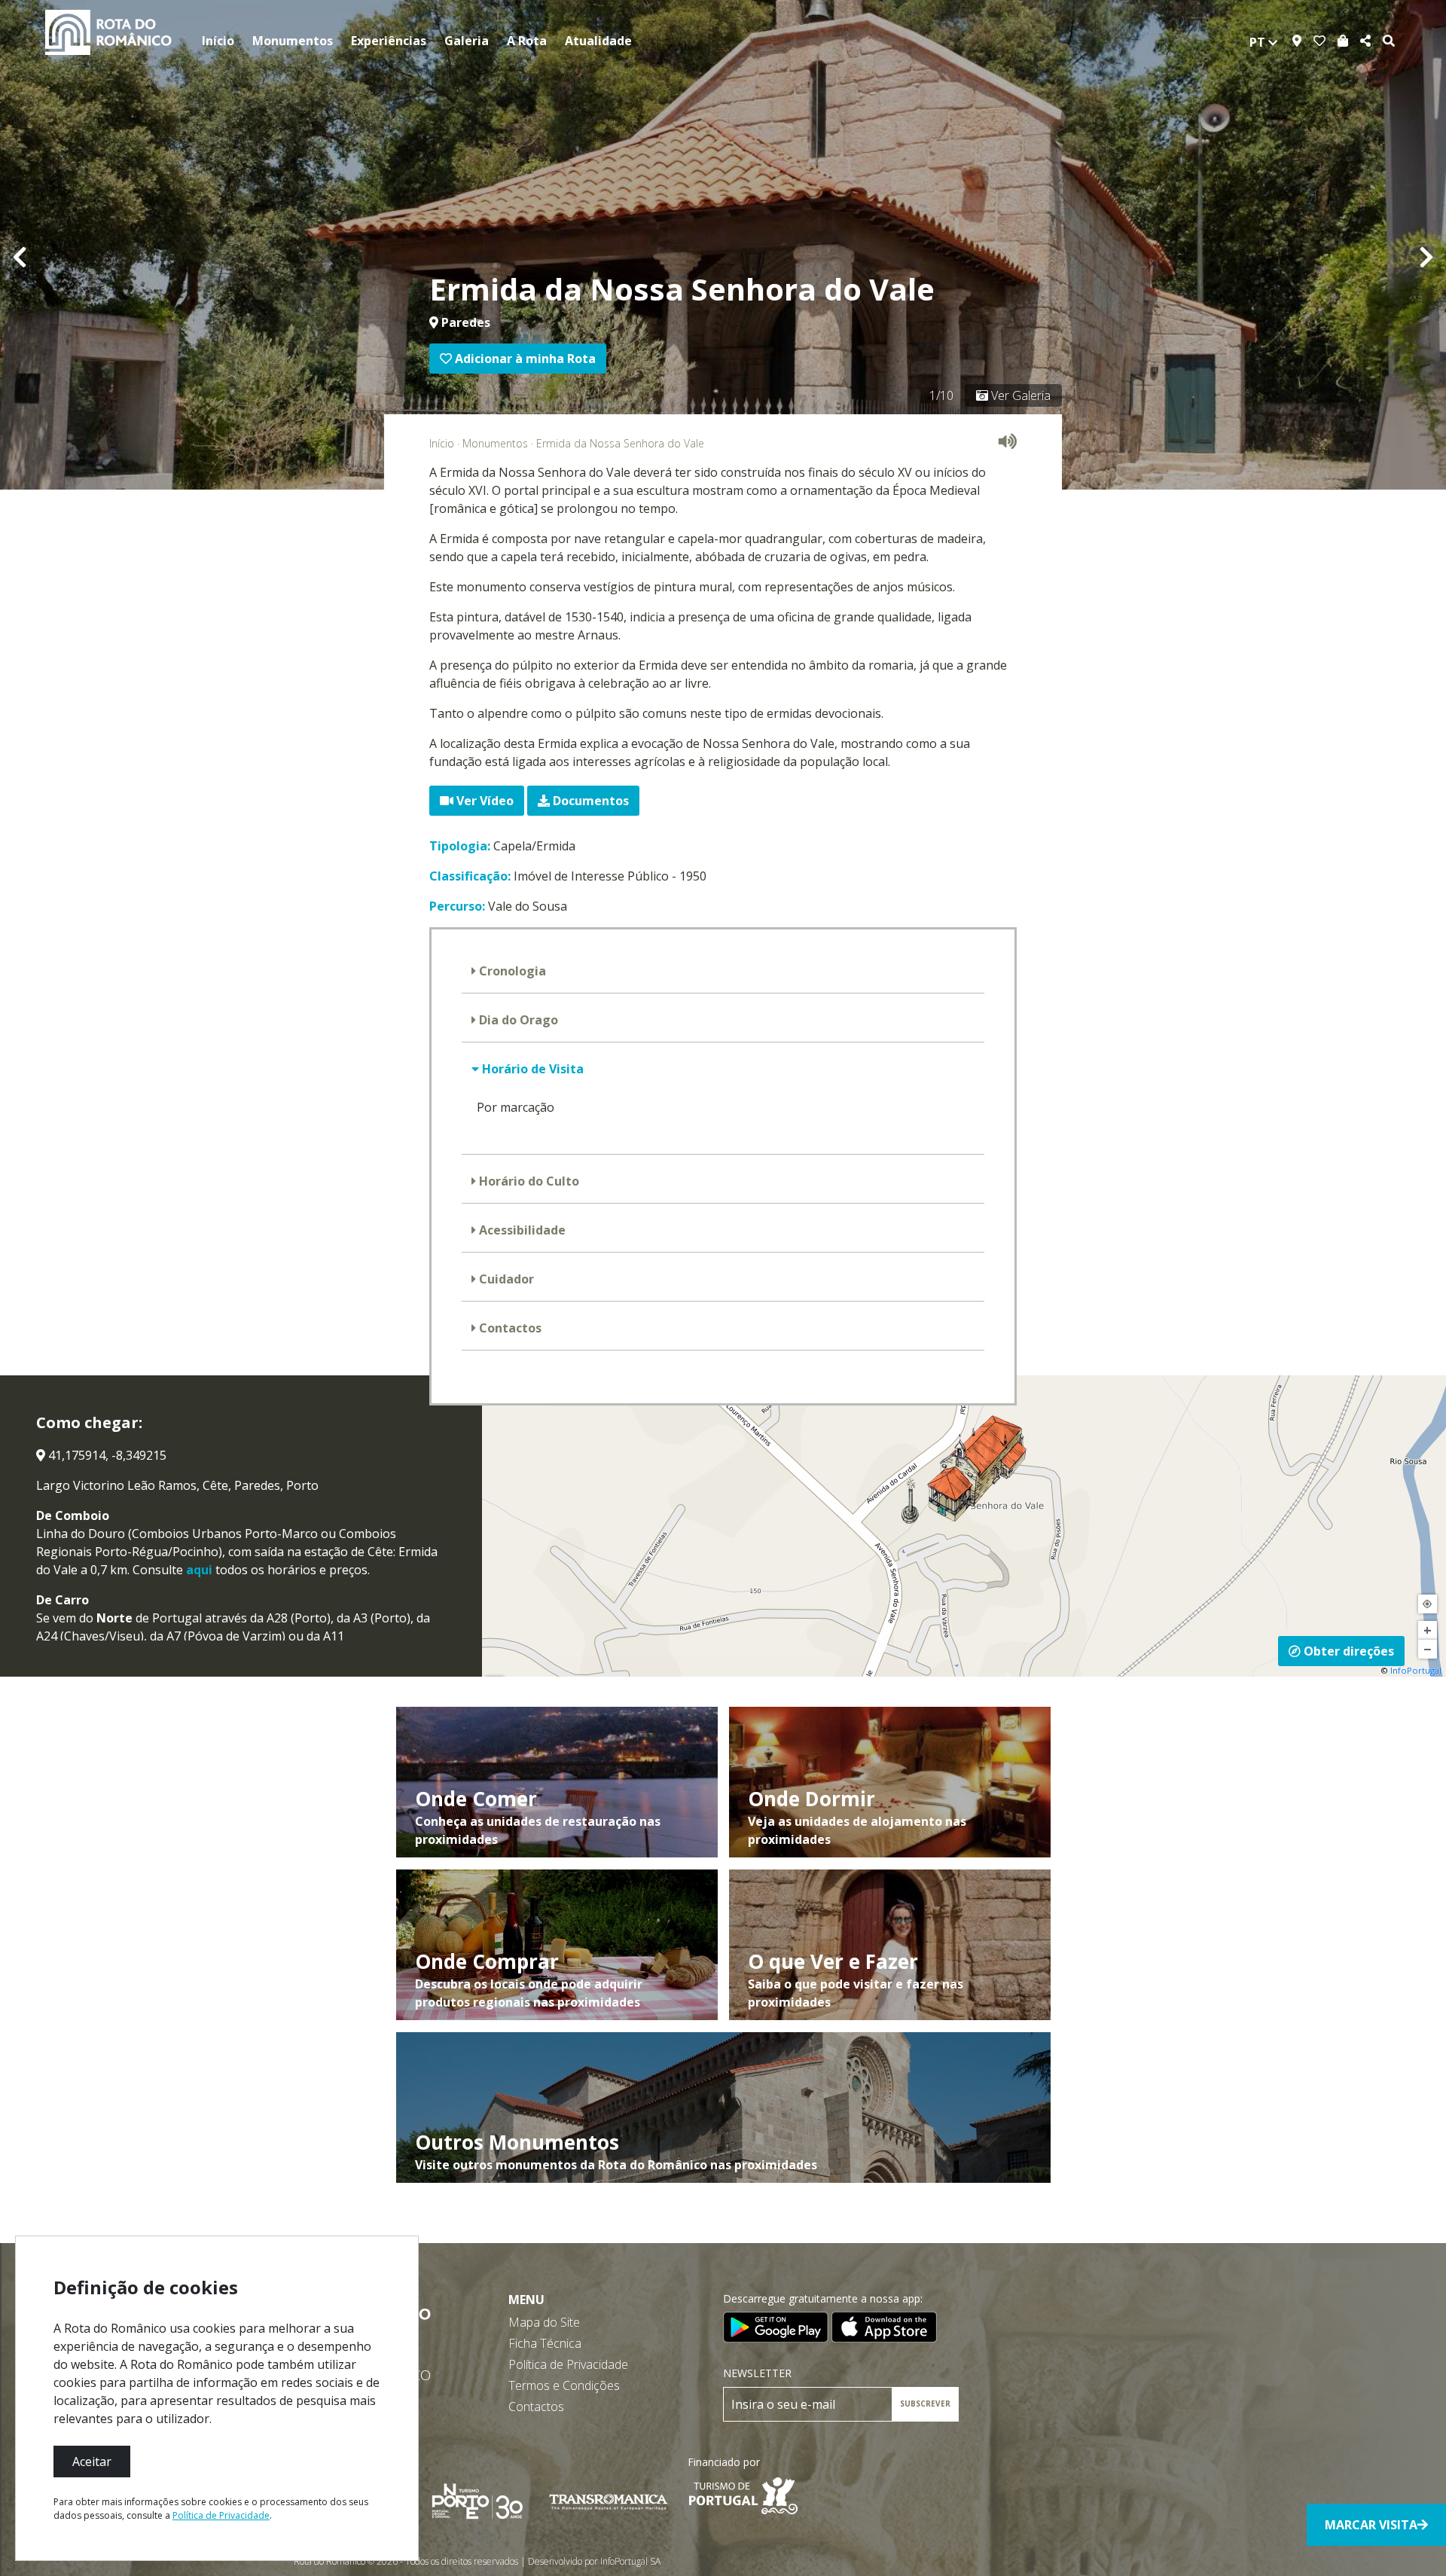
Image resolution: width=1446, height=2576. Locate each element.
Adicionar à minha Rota (524, 359)
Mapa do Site (544, 2322)
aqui (199, 1570)
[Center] (1428, 1604)
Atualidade (598, 41)
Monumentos (293, 41)
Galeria (467, 41)
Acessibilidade (521, 1230)
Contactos (509, 1328)
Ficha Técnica (545, 2343)
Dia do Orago (517, 1020)
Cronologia (511, 971)
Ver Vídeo (484, 801)
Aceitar (92, 2462)
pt (1259, 42)
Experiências (389, 41)
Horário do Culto (528, 1181)
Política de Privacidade (568, 2364)
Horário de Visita (531, 1069)
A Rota (527, 41)
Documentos (589, 801)
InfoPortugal (1416, 1670)
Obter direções (1347, 1651)
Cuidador (505, 1279)
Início (218, 41)
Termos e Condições (564, 2385)
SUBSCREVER (925, 2404)
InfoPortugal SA (630, 2561)
